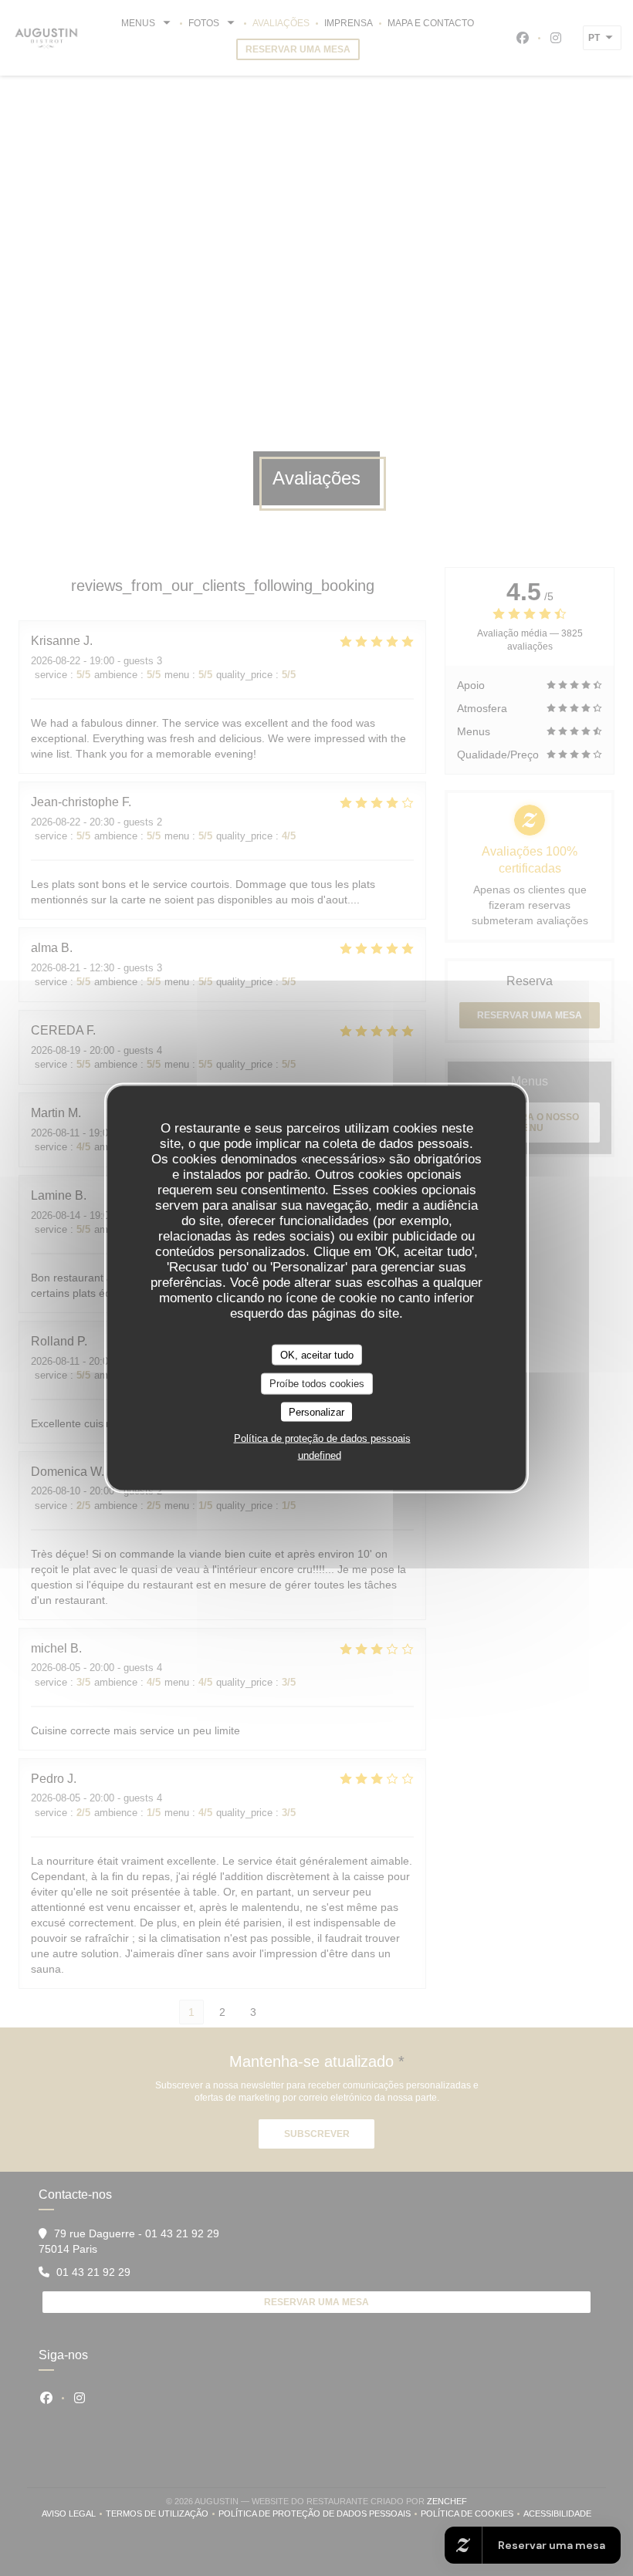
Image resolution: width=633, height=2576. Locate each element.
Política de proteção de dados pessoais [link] (322, 1438)
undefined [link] (320, 1455)
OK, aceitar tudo (317, 1354)
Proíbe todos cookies (317, 1384)
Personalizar (316, 1411)
